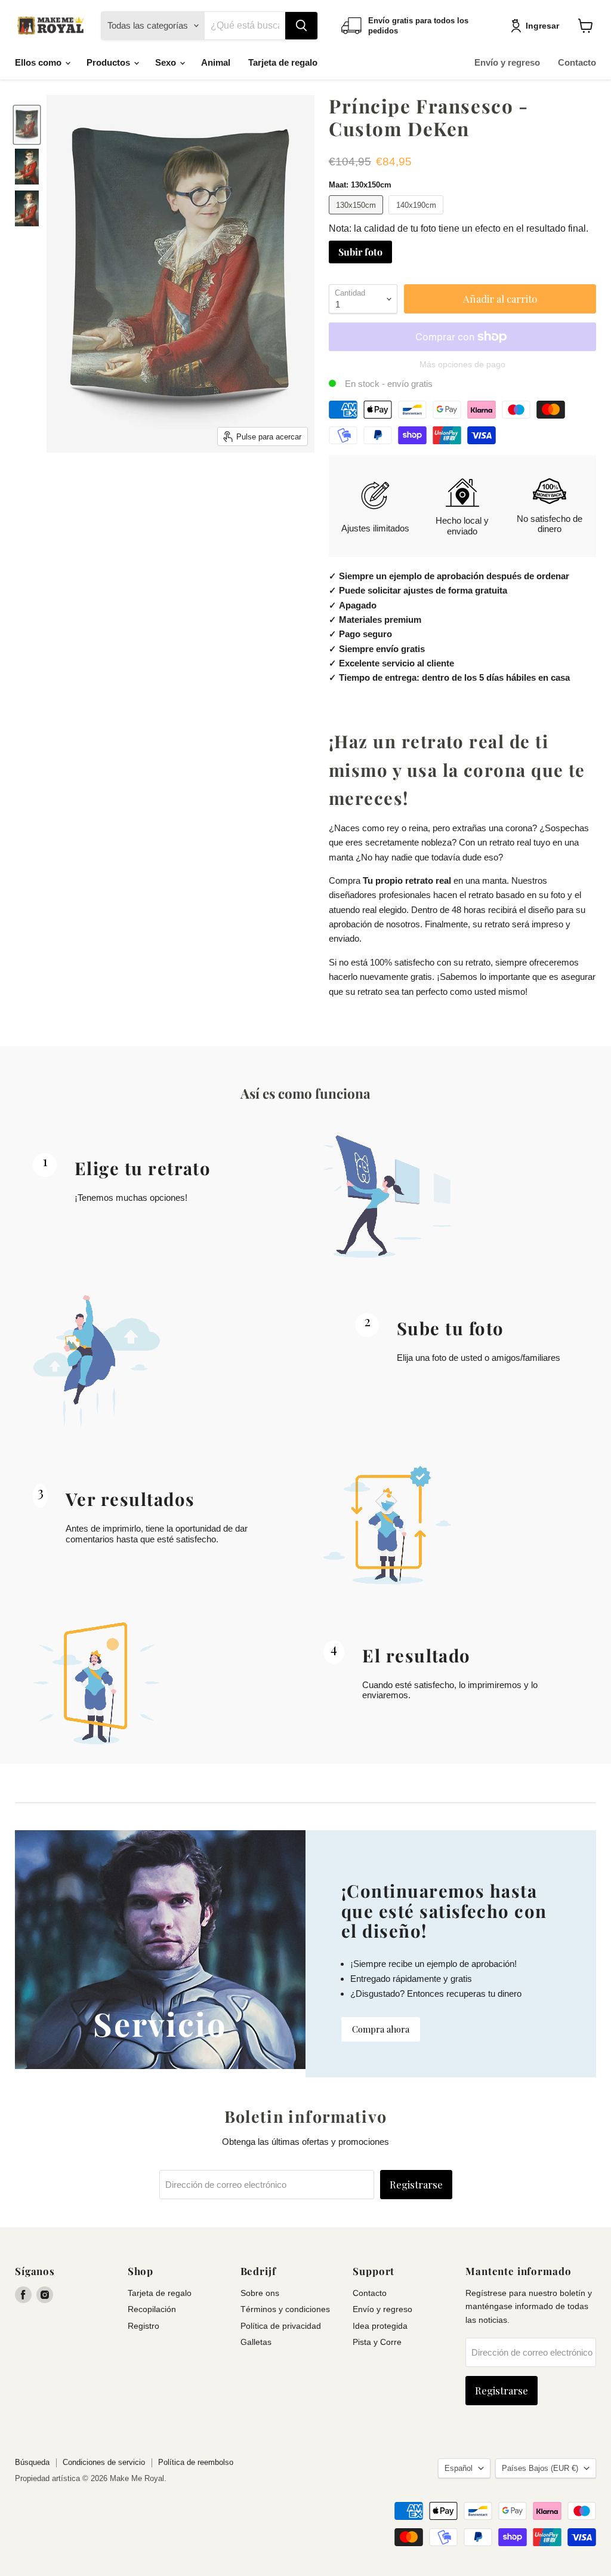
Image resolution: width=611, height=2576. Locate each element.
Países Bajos (540, 2468)
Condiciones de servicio (104, 2462)
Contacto (577, 62)
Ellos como (39, 62)
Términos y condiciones (285, 2309)
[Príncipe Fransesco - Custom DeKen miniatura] (27, 125)
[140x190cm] (417, 217)
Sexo (167, 62)
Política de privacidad (281, 2326)
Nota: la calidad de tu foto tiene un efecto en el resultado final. (459, 228)
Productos (109, 62)
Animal (216, 62)
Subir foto (360, 252)
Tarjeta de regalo (283, 62)
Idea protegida (380, 2326)
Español (459, 2468)
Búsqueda (32, 2462)
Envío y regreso (507, 62)
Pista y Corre (377, 2342)
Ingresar (542, 26)
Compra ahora (381, 2029)
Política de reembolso (196, 2462)
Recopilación (152, 2309)
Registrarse (416, 2184)
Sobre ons (260, 2293)
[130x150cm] (358, 217)
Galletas (256, 2342)
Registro (144, 2326)
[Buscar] (301, 26)
